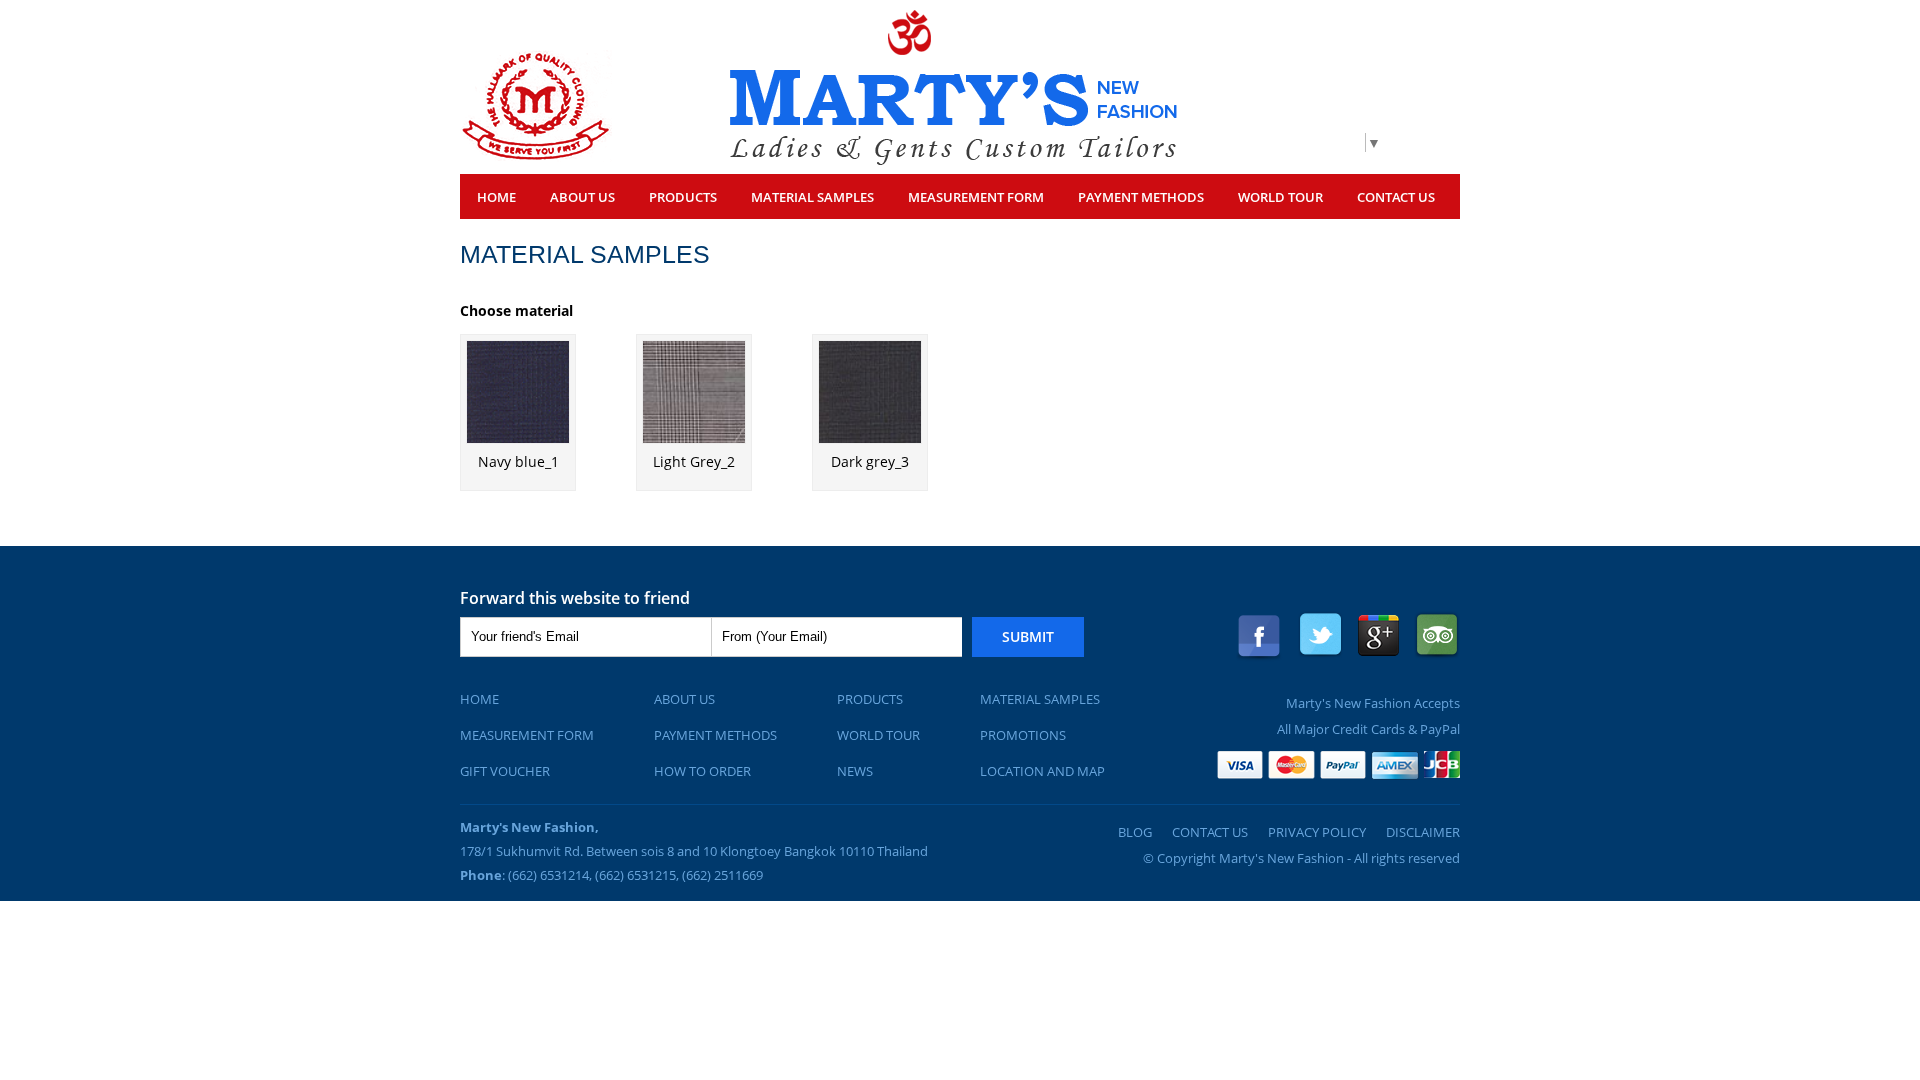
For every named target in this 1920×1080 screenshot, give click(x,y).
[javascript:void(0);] (536, 156)
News (855, 771)
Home (496, 197)
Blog (1135, 832)
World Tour (1280, 197)
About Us (582, 197)
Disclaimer (1423, 832)
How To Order (702, 771)
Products (870, 699)
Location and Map (1042, 771)
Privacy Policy (1317, 832)
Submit (1028, 636)
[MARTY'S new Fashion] (953, 159)
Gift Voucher (505, 771)
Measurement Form (527, 735)
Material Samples (812, 197)
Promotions (1023, 735)
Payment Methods (1141, 197)
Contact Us (1396, 197)
